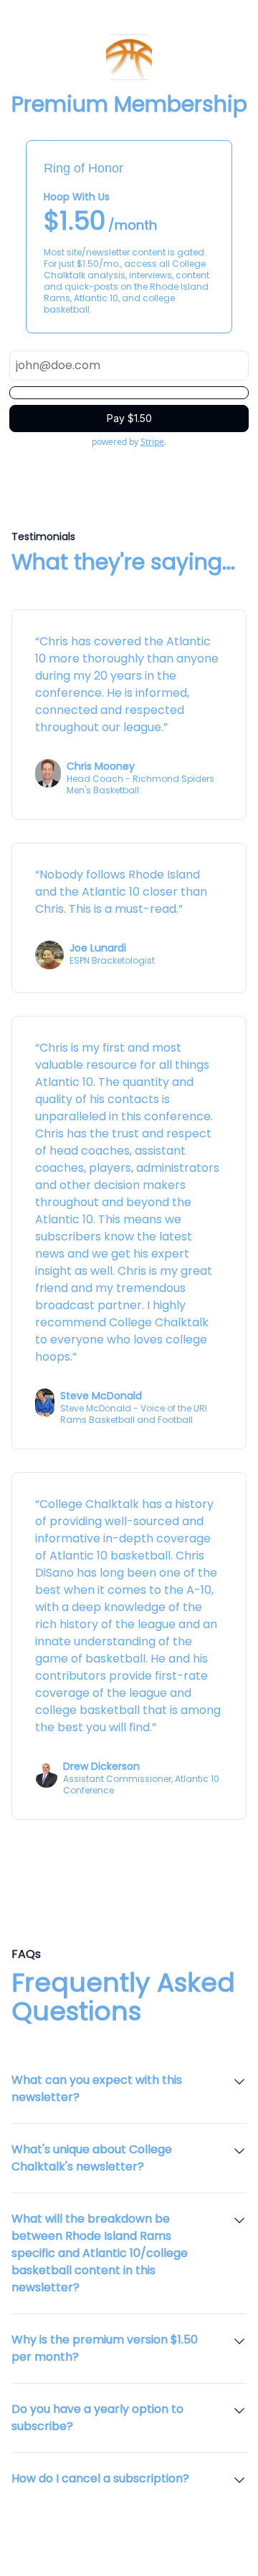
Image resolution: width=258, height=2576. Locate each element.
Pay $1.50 (129, 418)
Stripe (152, 442)
